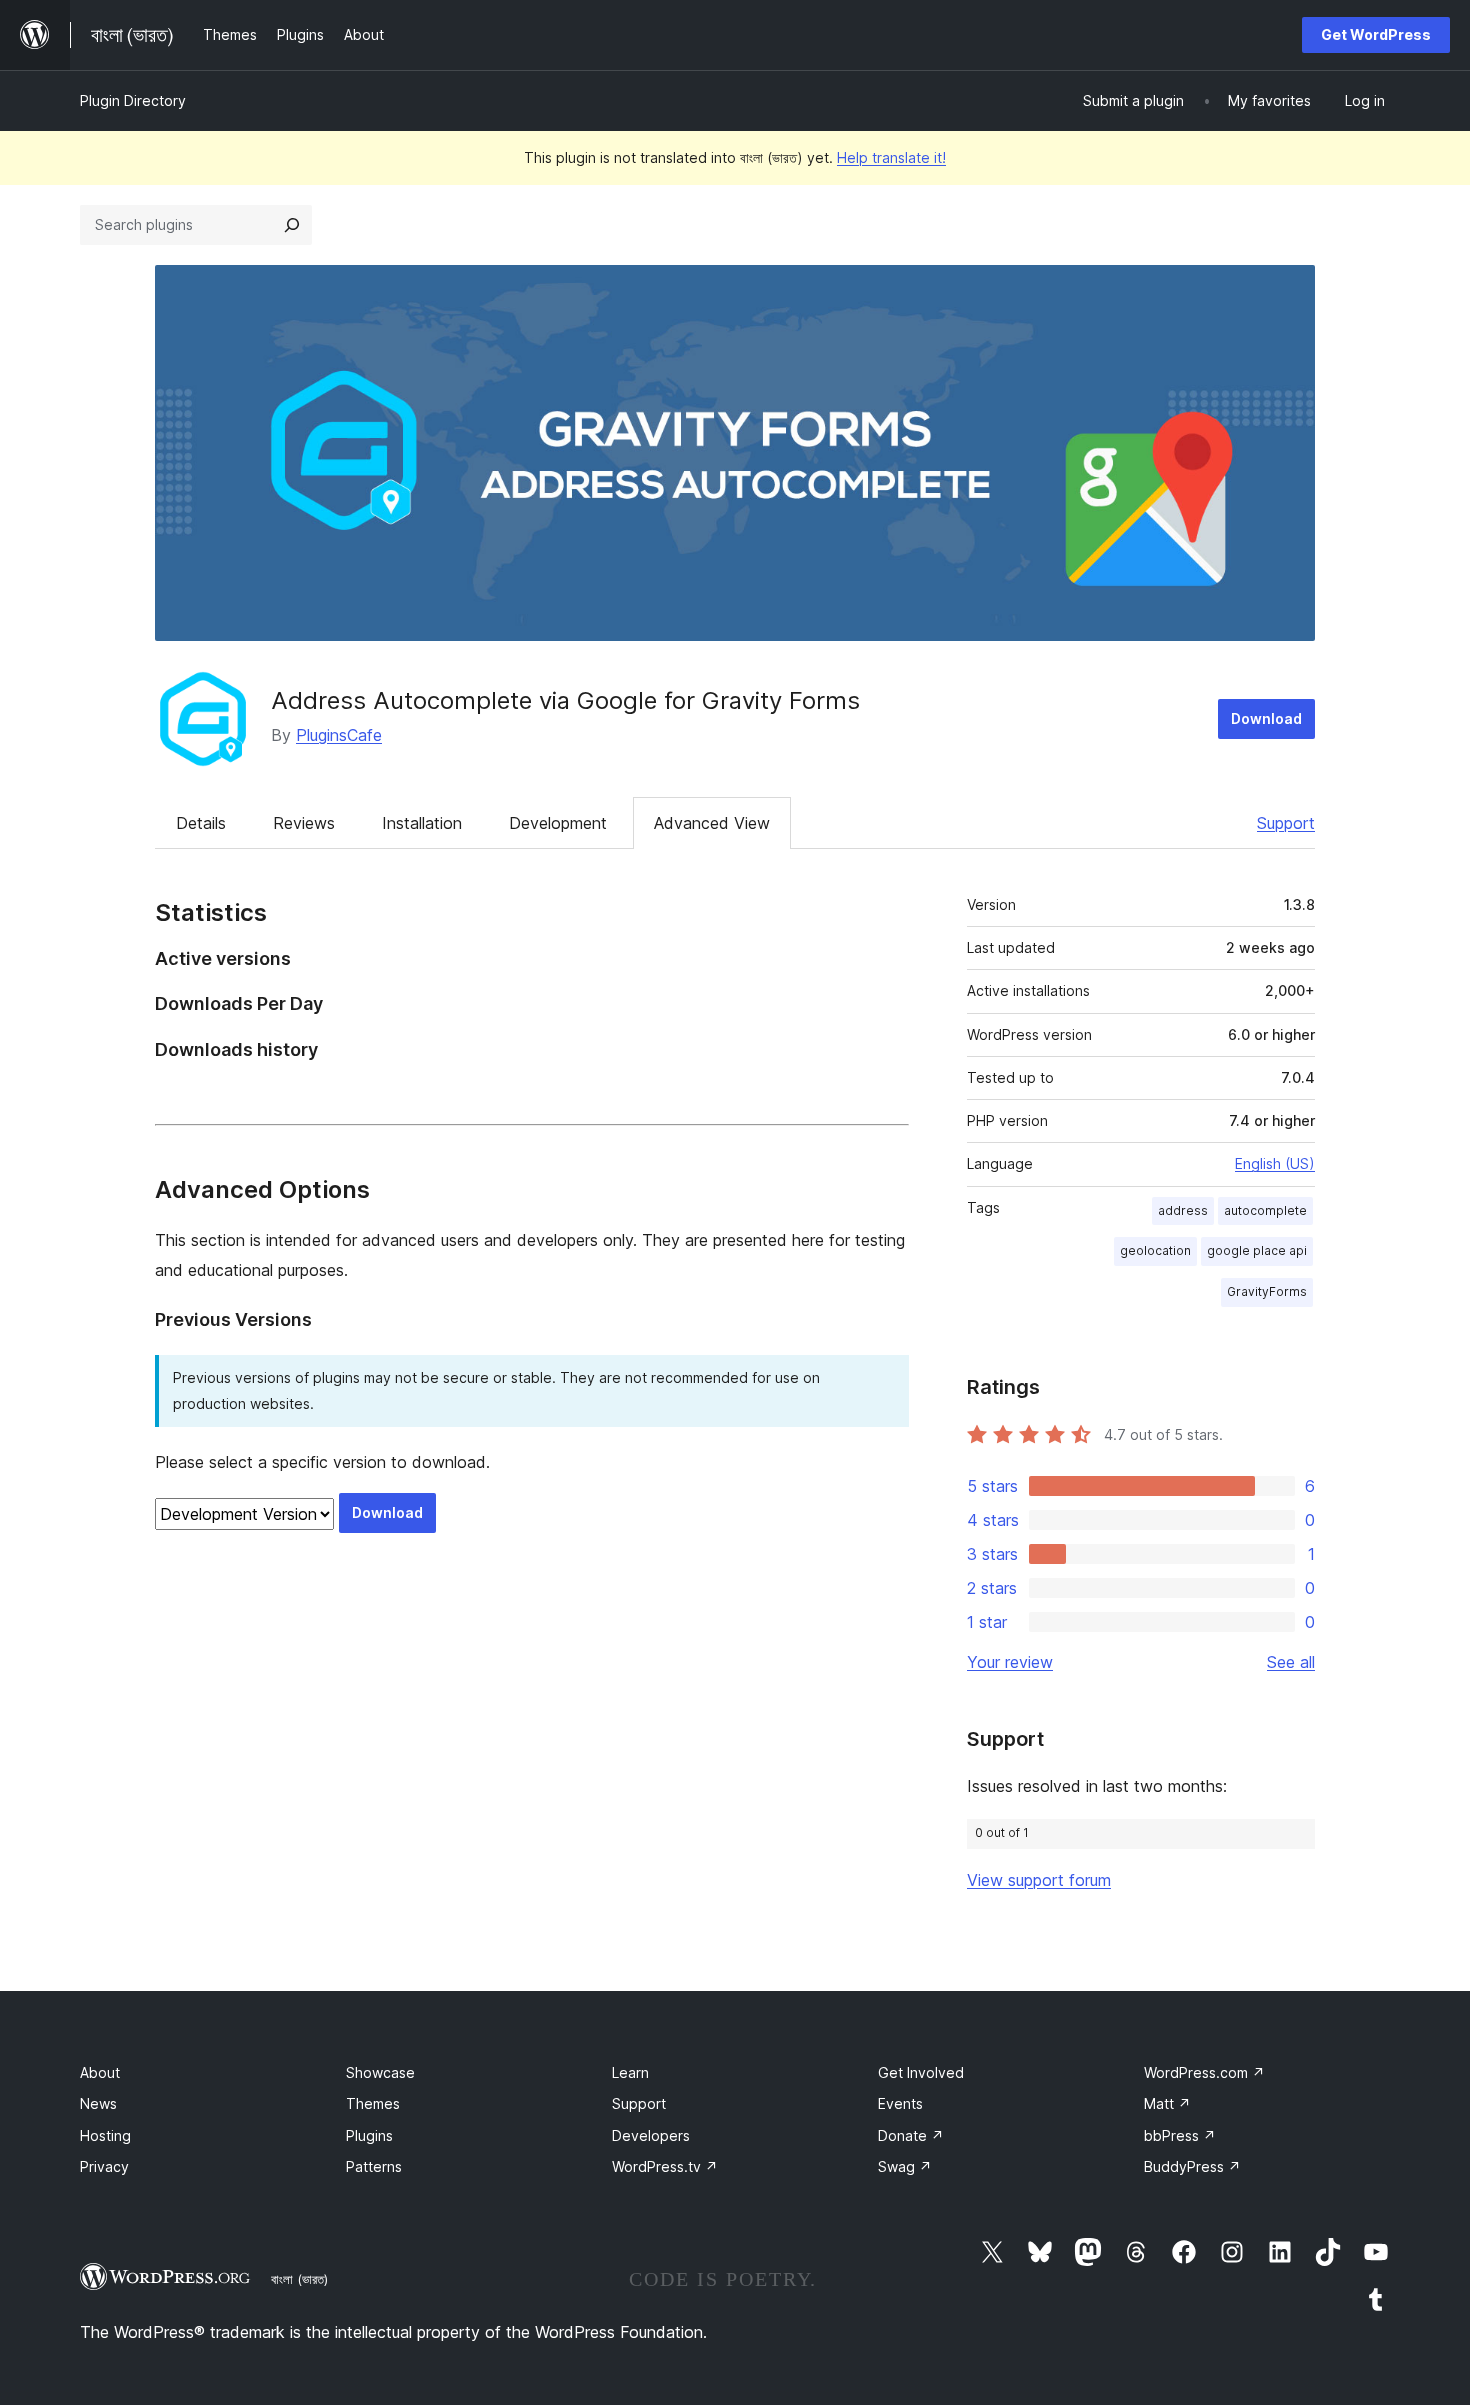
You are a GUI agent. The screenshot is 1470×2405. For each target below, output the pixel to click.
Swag (905, 2166)
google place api (1257, 1250)
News (98, 2103)
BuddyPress (1192, 2166)
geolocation (1155, 1250)
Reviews (304, 823)
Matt (1167, 2103)
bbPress (1180, 2135)
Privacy (104, 2166)
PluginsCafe (339, 735)
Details (201, 823)
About (100, 2072)
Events (900, 2103)
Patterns (374, 2166)
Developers (651, 2135)
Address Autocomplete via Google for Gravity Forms (565, 700)
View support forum (1039, 1880)
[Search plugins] (292, 225)
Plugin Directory (133, 100)
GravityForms (1267, 1291)
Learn (630, 2072)
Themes (373, 2103)
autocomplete (1265, 1210)
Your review (1010, 1662)
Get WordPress (1376, 34)
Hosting (105, 2135)
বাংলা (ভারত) (299, 2279)
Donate (911, 2135)
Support (1286, 823)
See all (1291, 1662)
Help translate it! (891, 157)
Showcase (380, 2072)
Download (1266, 718)
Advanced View (712, 823)
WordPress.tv (665, 2166)
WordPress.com (1204, 2072)
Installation (422, 823)
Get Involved (921, 2072)
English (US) (1275, 1163)
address (1183, 1210)
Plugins (369, 2135)
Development (558, 823)
